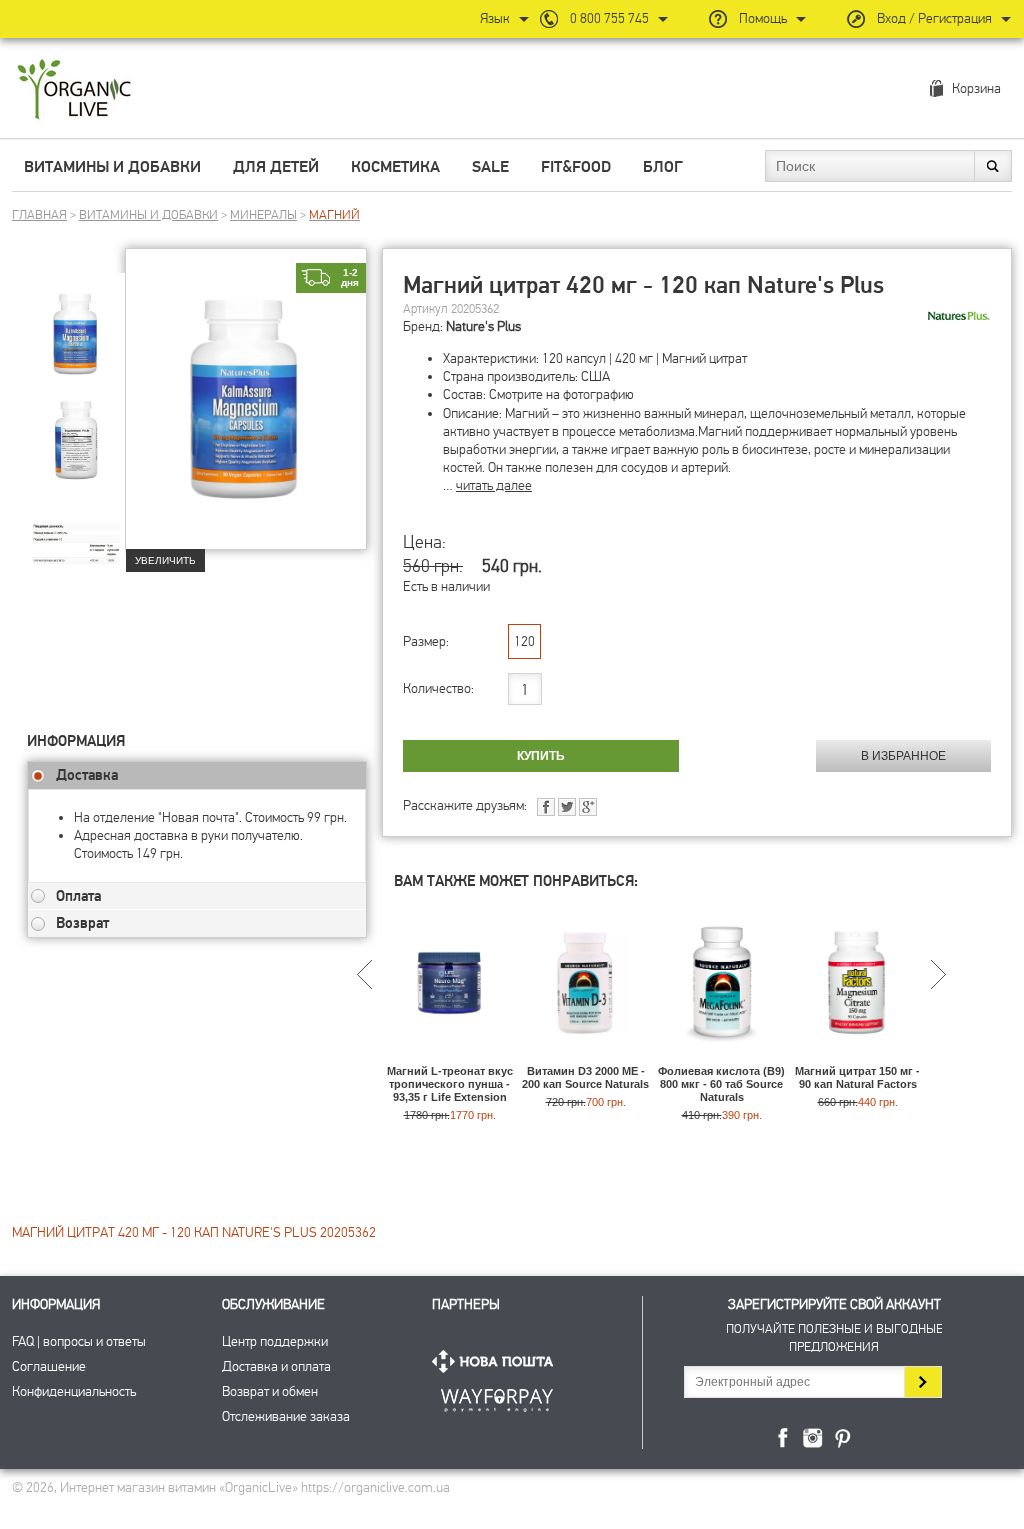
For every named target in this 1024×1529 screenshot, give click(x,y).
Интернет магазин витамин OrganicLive (74, 90)
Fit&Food (576, 167)
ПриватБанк (497, 1396)
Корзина (976, 88)
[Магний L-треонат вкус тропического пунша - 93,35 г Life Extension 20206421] (449, 1055)
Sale (490, 167)
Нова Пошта (497, 1361)
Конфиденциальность (74, 1391)
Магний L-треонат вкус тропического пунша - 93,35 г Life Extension (450, 1084)
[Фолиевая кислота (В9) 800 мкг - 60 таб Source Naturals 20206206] (721, 1055)
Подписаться (922, 1382)
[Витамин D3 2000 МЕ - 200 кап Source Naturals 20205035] (585, 1055)
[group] (76, 321)
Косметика (395, 167)
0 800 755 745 (609, 18)
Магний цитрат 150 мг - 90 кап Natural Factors (857, 1077)
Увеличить (165, 560)
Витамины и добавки (112, 167)
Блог (663, 167)
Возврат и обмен (270, 1391)
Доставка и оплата (276, 1366)
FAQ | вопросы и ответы (79, 1341)
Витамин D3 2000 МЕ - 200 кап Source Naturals (585, 1077)
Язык (495, 18)
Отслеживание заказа (286, 1416)
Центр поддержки (275, 1341)
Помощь (763, 18)
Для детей (276, 167)
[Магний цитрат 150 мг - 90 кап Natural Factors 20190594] (857, 1055)
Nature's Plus (483, 326)
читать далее (494, 485)
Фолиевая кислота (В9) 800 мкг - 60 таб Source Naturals (721, 1084)
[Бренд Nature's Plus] (958, 316)
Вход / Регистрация (934, 18)
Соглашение (49, 1366)
